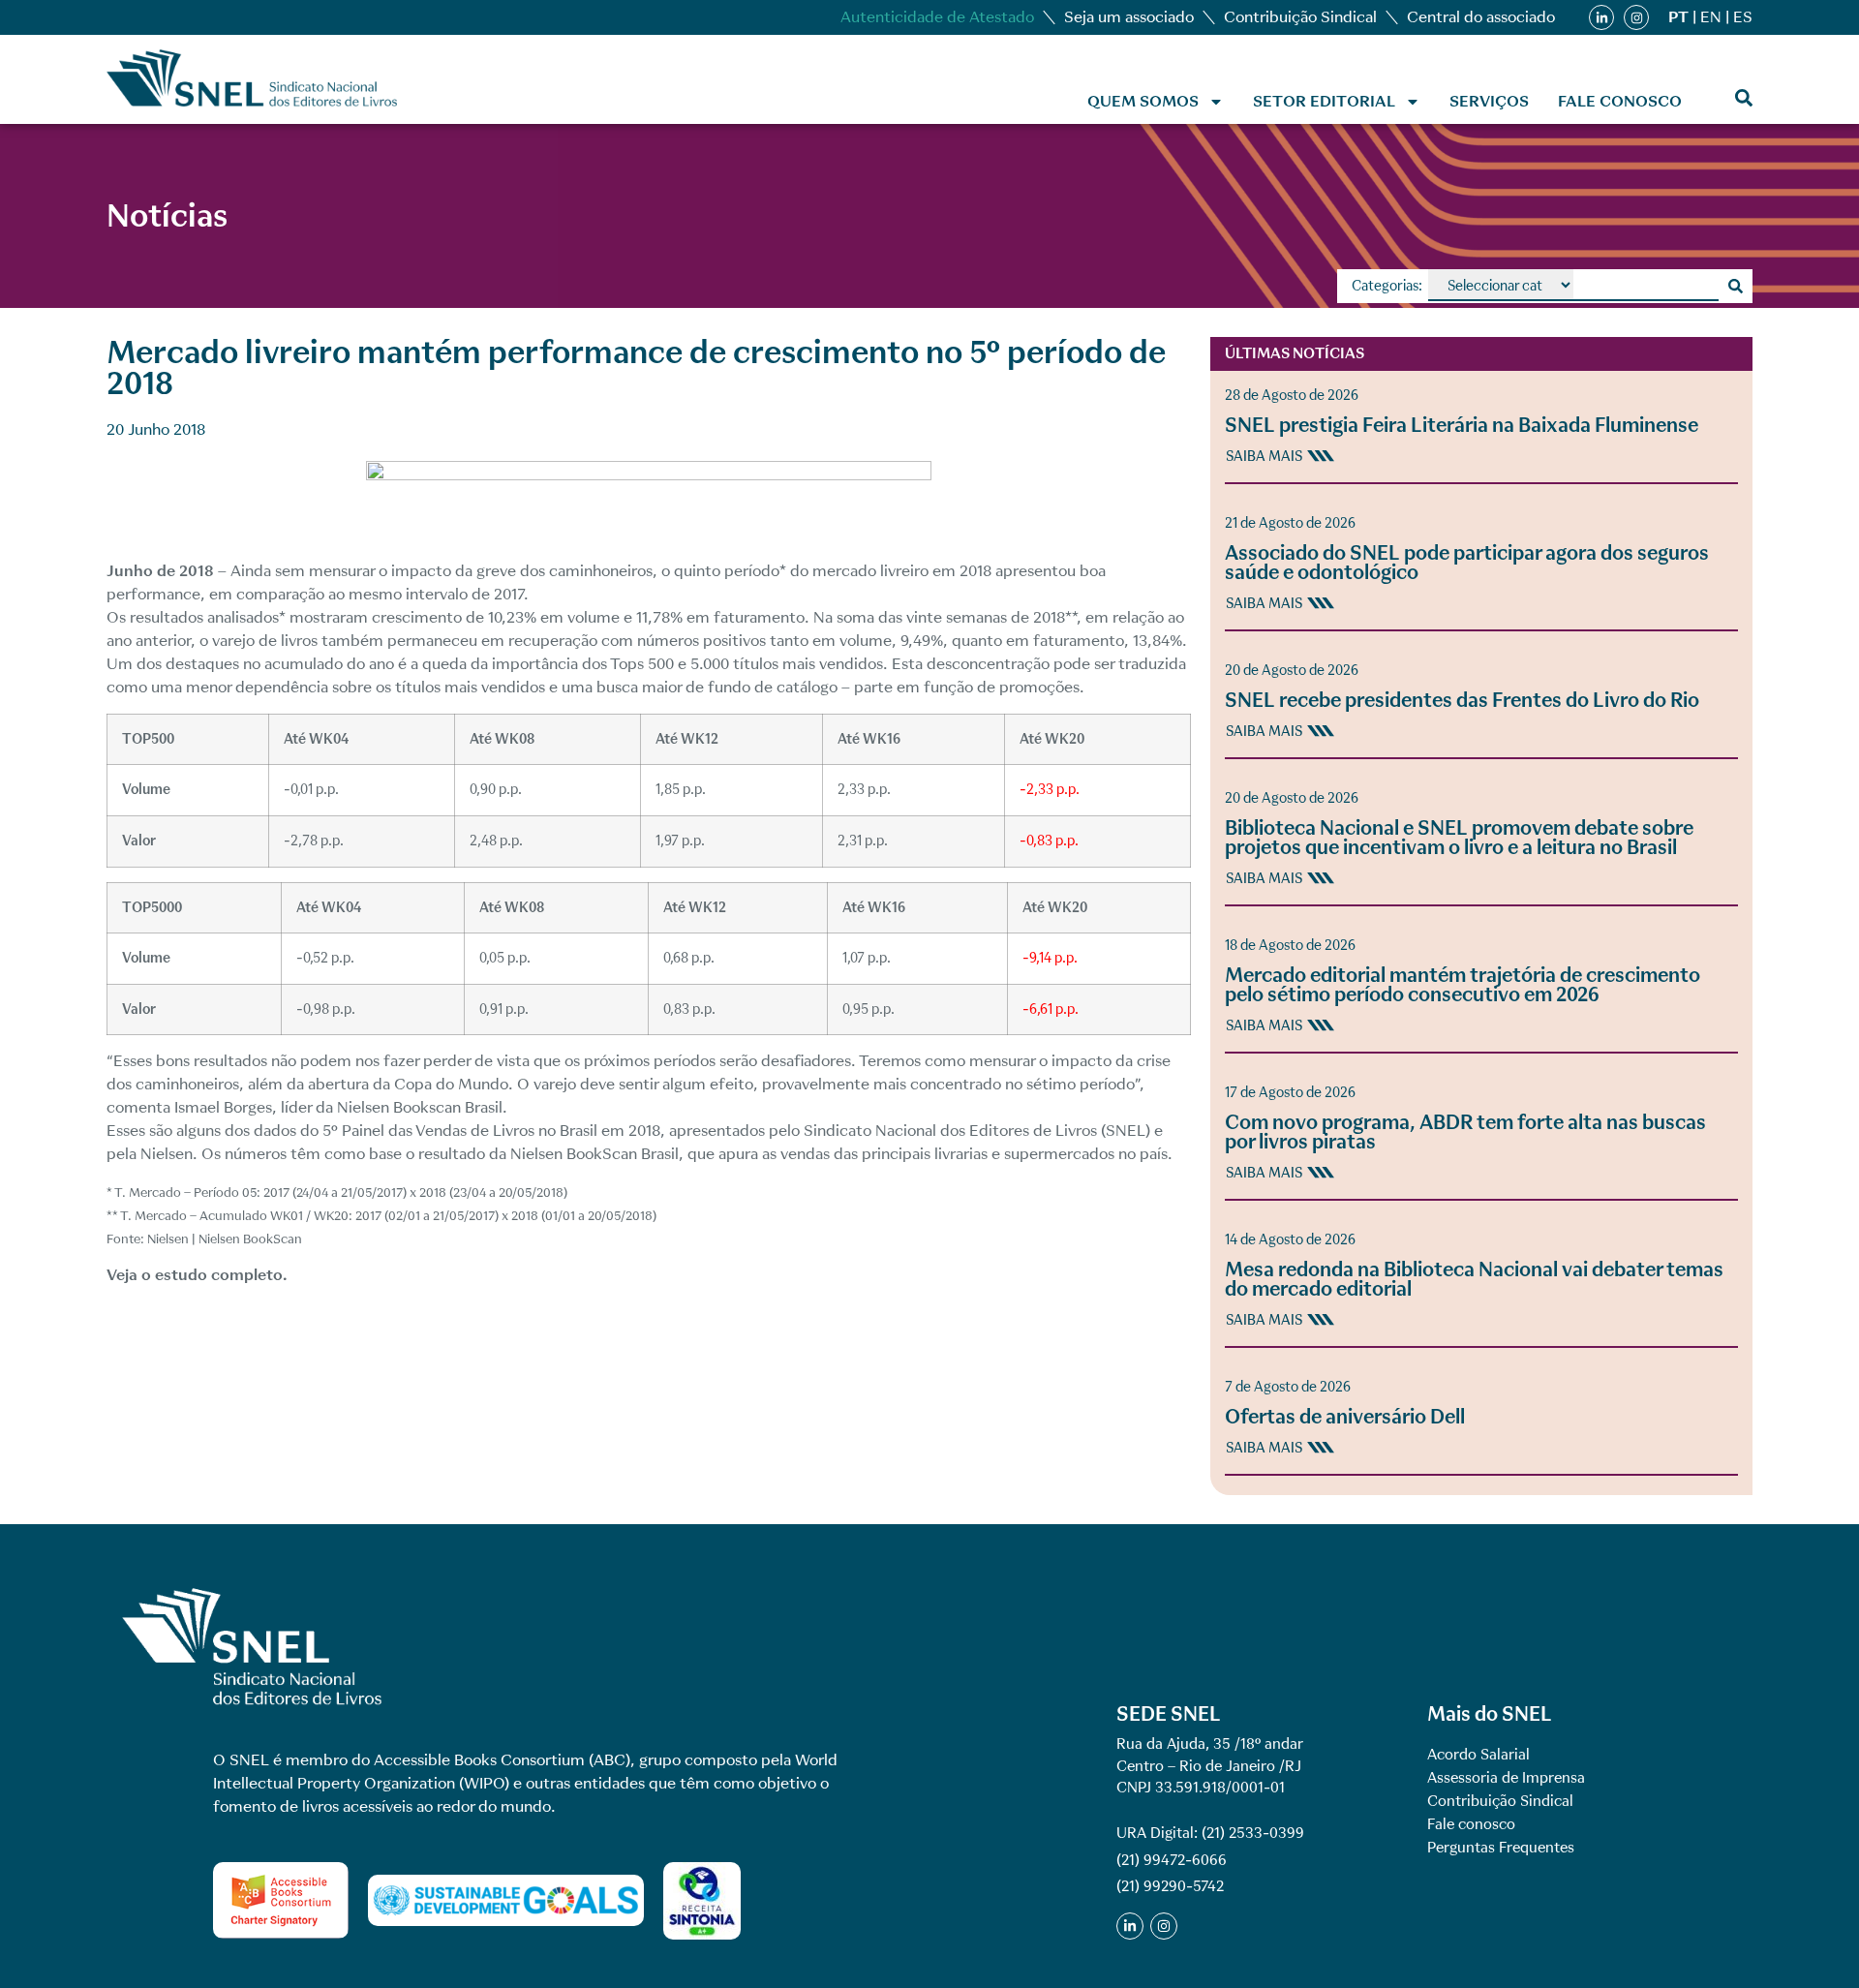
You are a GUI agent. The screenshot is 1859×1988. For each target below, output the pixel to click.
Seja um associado (1129, 17)
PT (1678, 17)
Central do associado (1481, 17)
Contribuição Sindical (1300, 17)
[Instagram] (1636, 17)
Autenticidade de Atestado (937, 17)
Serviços (1489, 101)
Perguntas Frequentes (1501, 1848)
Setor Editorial (1324, 101)
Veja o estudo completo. (197, 1275)
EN (1711, 17)
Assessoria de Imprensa (1506, 1778)
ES (1743, 17)
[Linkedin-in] (1601, 17)
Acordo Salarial (1478, 1755)
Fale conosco (1620, 101)
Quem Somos (1143, 101)
